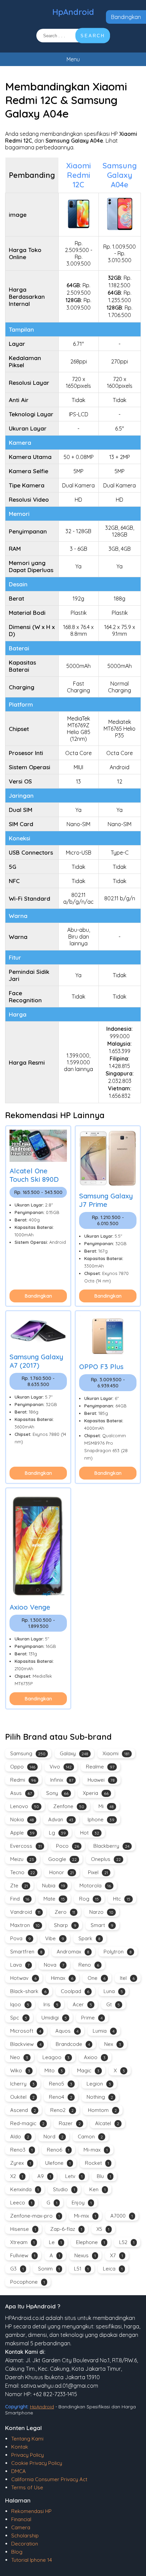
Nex (113, 2044)
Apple (22, 1833)
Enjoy (82, 2203)
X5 (103, 2229)
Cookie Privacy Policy (37, 2463)
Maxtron (25, 1925)
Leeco (21, 2203)
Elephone (90, 2242)
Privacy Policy (28, 2455)
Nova (54, 1965)
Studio (64, 2189)
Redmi (23, 1780)
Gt (113, 2004)
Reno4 (61, 2097)
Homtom (102, 2110)
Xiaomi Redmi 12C (79, 175)
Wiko (20, 2070)
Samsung (28, 1753)
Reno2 (62, 2110)
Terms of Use (27, 2487)
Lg (57, 1833)
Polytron (118, 1952)
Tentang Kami (27, 2439)
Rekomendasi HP (31, 2511)
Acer (82, 2004)
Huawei (101, 1780)
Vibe (55, 1938)
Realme (100, 1767)
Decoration (25, 2544)
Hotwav (23, 1978)
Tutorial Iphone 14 (32, 2560)
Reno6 (58, 2150)
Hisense (23, 2229)
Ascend (23, 2110)
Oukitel (22, 2097)
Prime (92, 2018)
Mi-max (96, 2150)
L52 (127, 2242)
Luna (113, 1991)
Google (62, 1859)
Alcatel (107, 2123)
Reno (89, 1965)
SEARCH (93, 36)
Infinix (62, 1780)
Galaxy (74, 1753)
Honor (61, 1872)
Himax (62, 1978)
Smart (102, 1925)
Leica (113, 2269)
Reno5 (61, 2084)
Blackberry (111, 1846)
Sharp (65, 1925)
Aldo (20, 2137)
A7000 (122, 2216)
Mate (54, 1899)
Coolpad (75, 1991)
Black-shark (28, 1991)
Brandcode (73, 2044)
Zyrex (21, 2163)
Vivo (61, 1767)
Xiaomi (116, 1753)
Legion (99, 2084)
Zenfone (69, 1806)
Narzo (101, 1912)
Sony (57, 1793)
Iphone (101, 1819)
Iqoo (20, 2004)
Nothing (100, 2097)
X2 (17, 2176)
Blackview (26, 2044)
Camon (90, 2137)
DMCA (19, 2471)
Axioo (95, 2057)
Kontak (20, 2447)
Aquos (67, 2031)
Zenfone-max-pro (35, 2216)
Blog (17, 2552)
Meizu (22, 1859)
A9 (44, 2176)
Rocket (97, 2163)
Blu (104, 2176)
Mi (106, 1806)
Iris (51, 2004)
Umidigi (54, 2018)
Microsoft (26, 2031)
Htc (122, 1899)
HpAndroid (73, 12)
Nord (53, 2137)
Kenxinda (24, 2189)
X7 (116, 2255)
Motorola (95, 1886)
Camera (21, 2527)
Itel (127, 1978)
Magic (88, 2070)
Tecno (23, 1872)
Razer (70, 2123)
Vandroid (25, 1912)
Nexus (85, 2255)
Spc (19, 2018)
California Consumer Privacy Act (49, 2479)
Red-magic (27, 2123)
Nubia (54, 1886)
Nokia (22, 1819)
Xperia (96, 1793)
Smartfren (26, 1952)
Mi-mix (85, 2216)
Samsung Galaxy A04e (120, 175)
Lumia (104, 2031)
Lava (20, 1965)
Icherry (22, 2084)
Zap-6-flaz (66, 2229)
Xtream (22, 2242)
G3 (17, 2269)
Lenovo (25, 1806)
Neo (19, 2057)
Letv (74, 2176)
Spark (89, 1938)
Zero (65, 1912)
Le (55, 2242)
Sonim (49, 2269)
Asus (21, 1793)
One (97, 1978)
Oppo (23, 1767)
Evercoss (26, 1846)
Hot (90, 1833)
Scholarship (25, 2536)
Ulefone (58, 2163)
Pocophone (28, 2282)
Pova (21, 1938)
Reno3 (21, 2150)
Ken (97, 2189)
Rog (89, 1899)
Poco (68, 1846)
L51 (81, 2269)
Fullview (23, 2255)
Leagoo (56, 2057)
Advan (61, 1819)
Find (20, 1899)
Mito (54, 2070)
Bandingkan (126, 17)
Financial (21, 2519)
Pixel (98, 1872)
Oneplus (106, 1859)
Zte (19, 1886)
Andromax (73, 1952)
